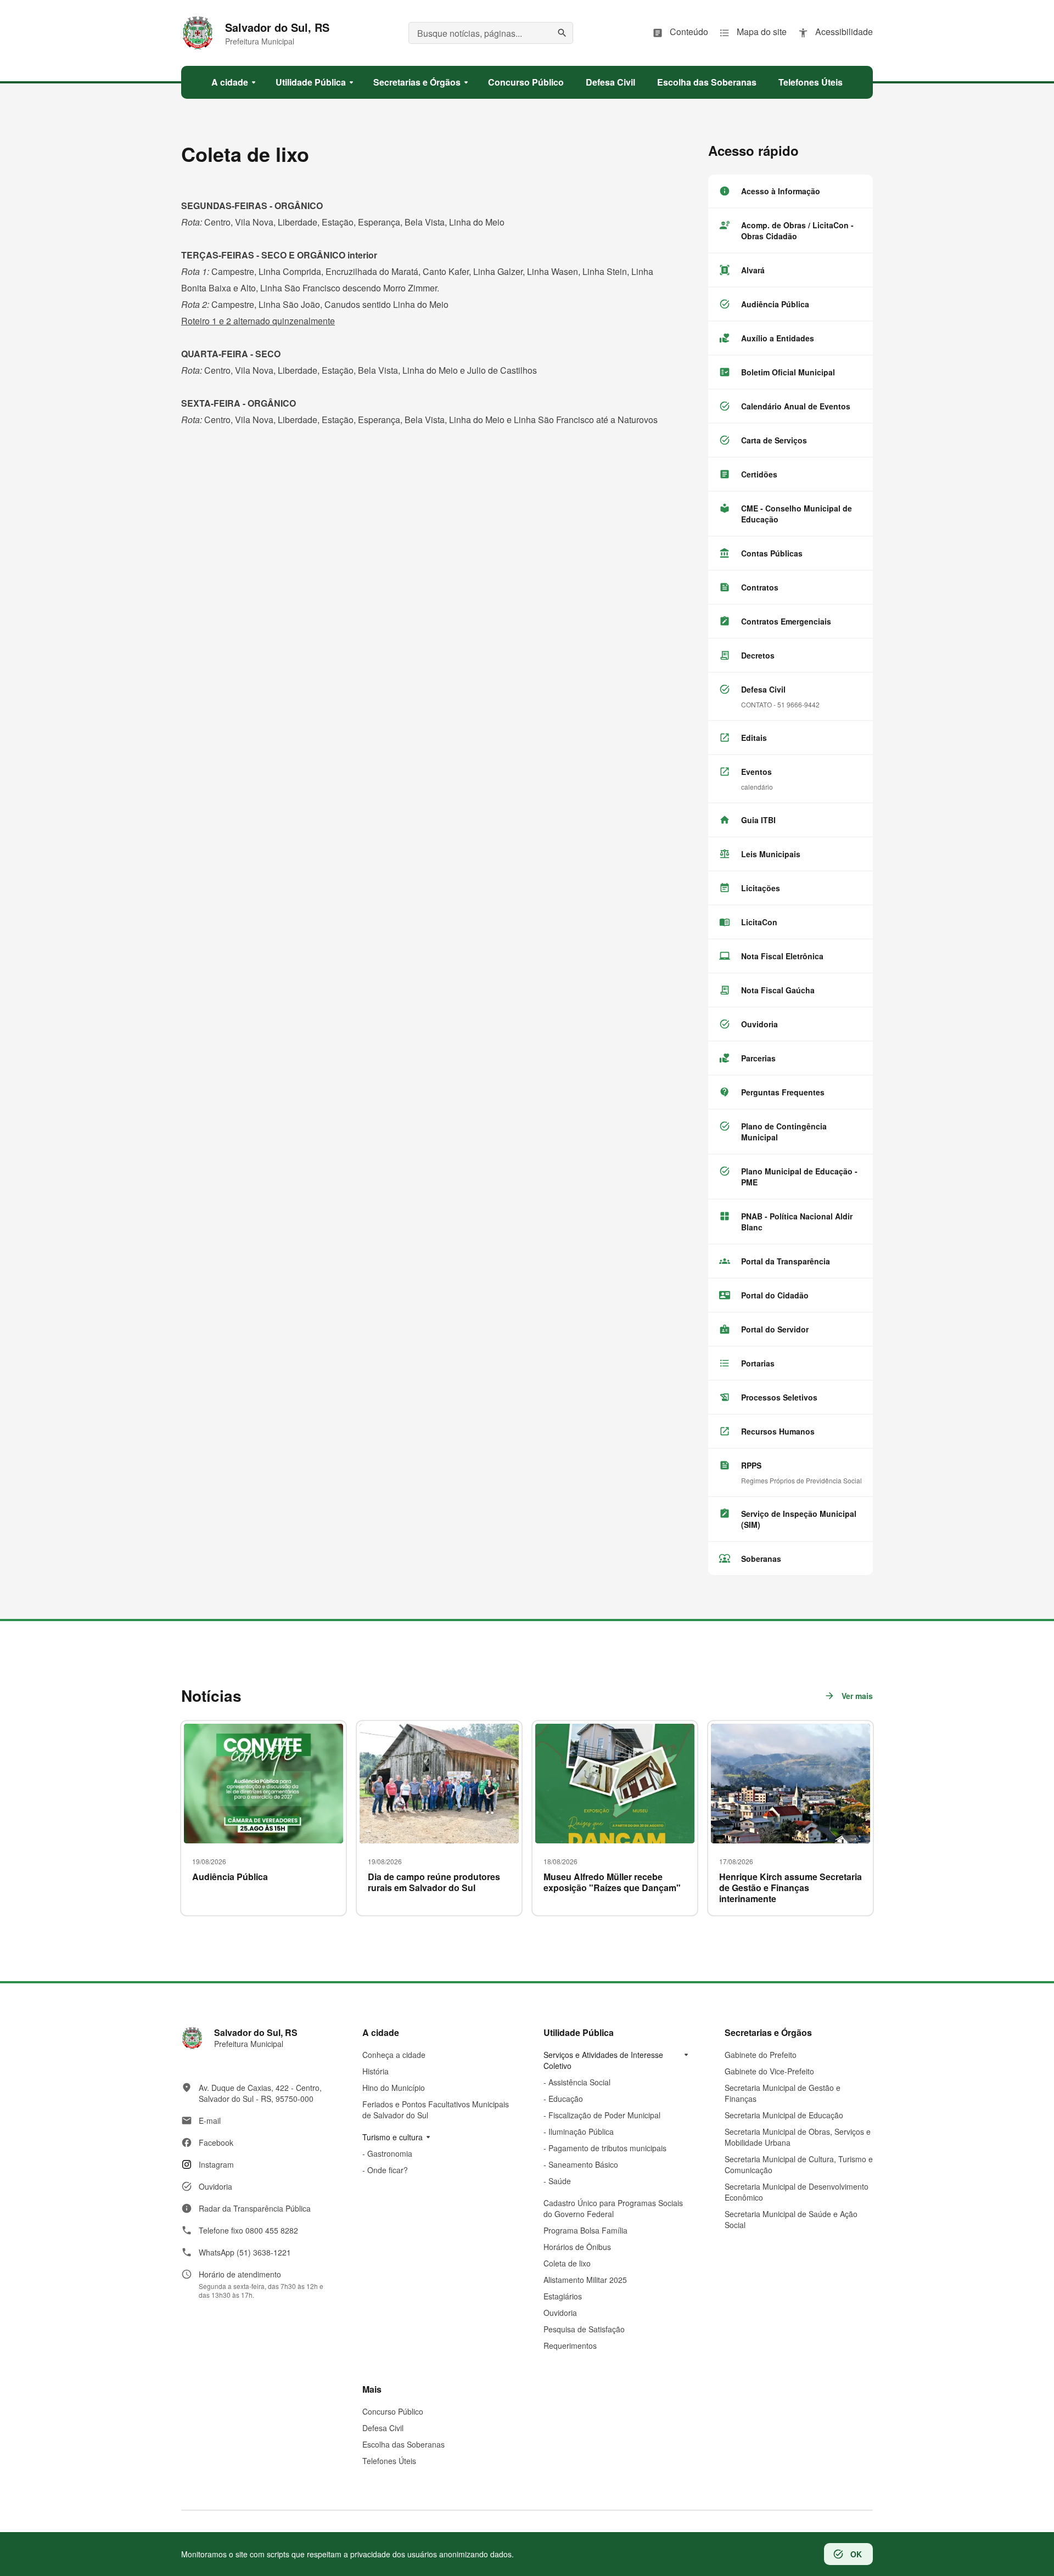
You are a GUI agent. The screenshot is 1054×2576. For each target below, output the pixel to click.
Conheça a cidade (394, 2055)
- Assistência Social (577, 2082)
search (562, 33)
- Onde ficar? (385, 2170)
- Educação (563, 2099)
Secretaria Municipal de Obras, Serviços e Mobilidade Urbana (798, 2137)
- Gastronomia (387, 2153)
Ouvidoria (560, 2313)
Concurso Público (393, 2411)
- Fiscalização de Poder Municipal (602, 2115)
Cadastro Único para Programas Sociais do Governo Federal (613, 2208)
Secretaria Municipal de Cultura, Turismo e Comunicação (799, 2164)
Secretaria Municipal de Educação (784, 2115)
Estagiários (563, 2296)
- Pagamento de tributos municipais (605, 2148)
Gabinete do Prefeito (761, 2055)
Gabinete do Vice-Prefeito (769, 2071)
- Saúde (557, 2181)
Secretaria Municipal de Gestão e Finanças (783, 2093)
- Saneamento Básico (581, 2164)
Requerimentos (570, 2346)
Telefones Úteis (389, 2461)
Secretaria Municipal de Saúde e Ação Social (791, 2219)
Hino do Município (394, 2088)
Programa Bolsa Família (585, 2230)
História (375, 2071)
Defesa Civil (383, 2428)
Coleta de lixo (567, 2263)
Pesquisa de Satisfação (584, 2329)
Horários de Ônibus (577, 2247)
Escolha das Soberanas (403, 2444)
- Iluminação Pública (579, 2131)
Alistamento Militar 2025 (585, 2280)
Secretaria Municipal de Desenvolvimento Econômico (797, 2192)
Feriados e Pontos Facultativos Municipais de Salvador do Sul (436, 2110)
